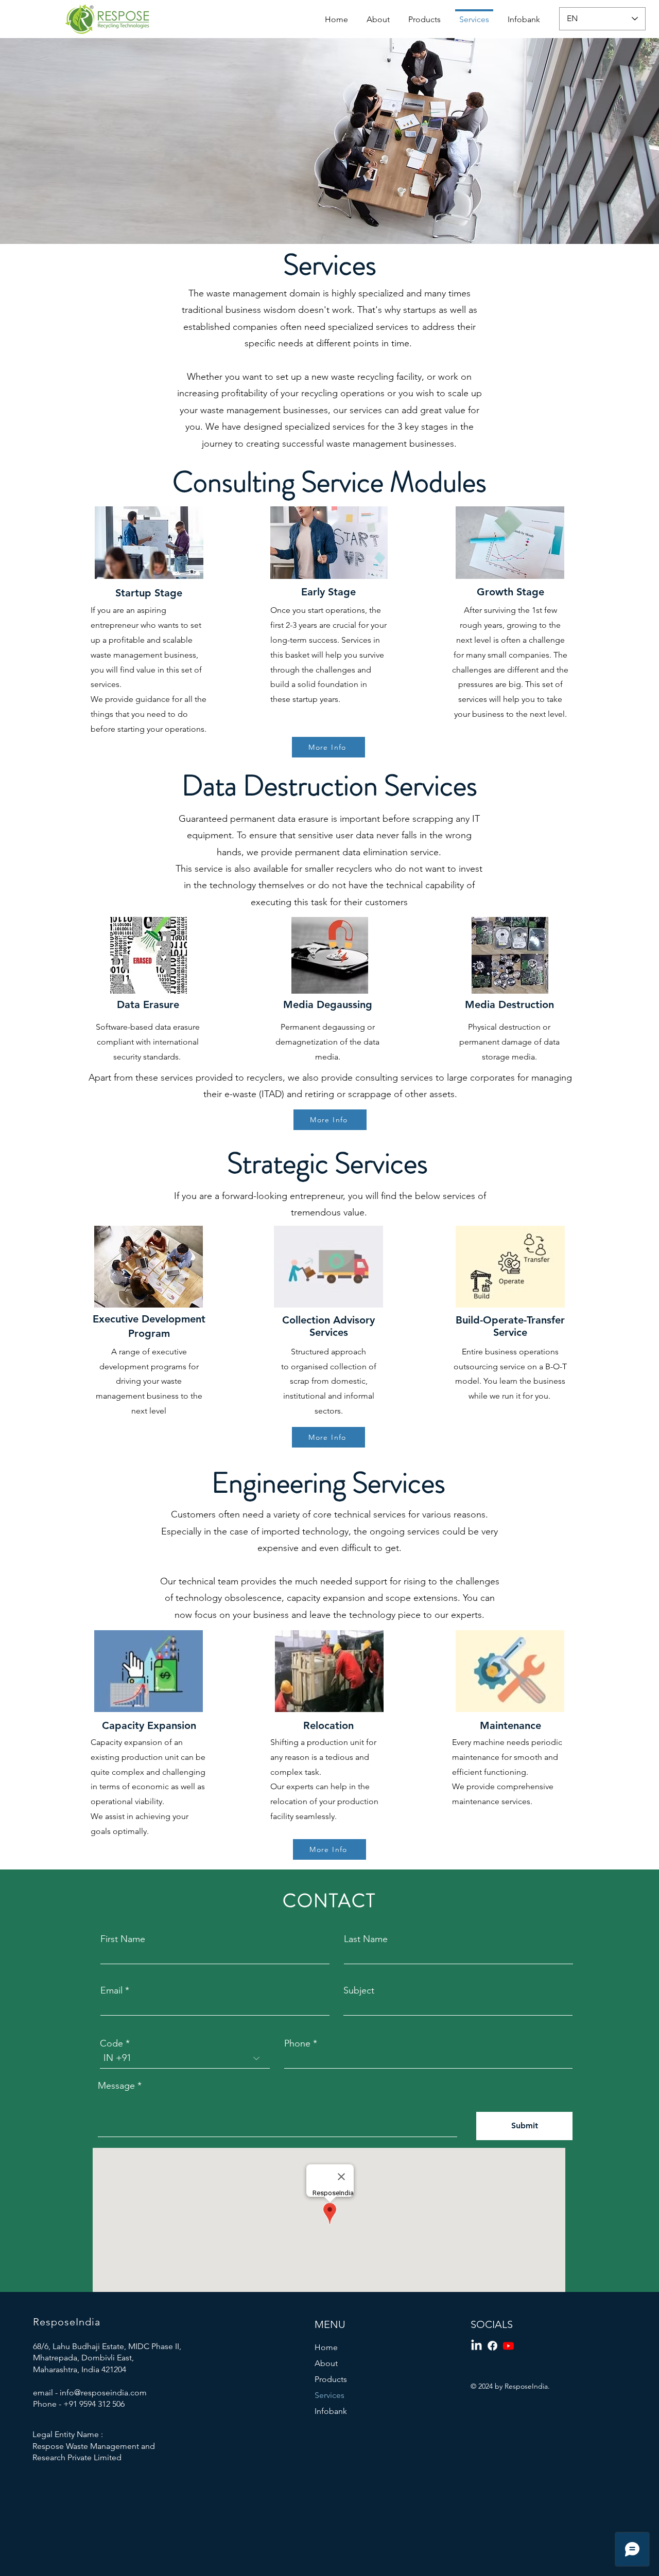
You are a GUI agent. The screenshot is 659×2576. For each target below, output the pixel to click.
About (326, 2363)
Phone (297, 2043)
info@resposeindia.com (103, 2393)
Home (326, 2347)
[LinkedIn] (476, 2346)
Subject (359, 1990)
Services (329, 2395)
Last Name (366, 1939)
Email (111, 1990)
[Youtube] (508, 2346)
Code (111, 2043)
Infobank (331, 2411)
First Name (123, 1939)
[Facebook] (492, 2346)
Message (116, 2086)
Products (331, 2379)
